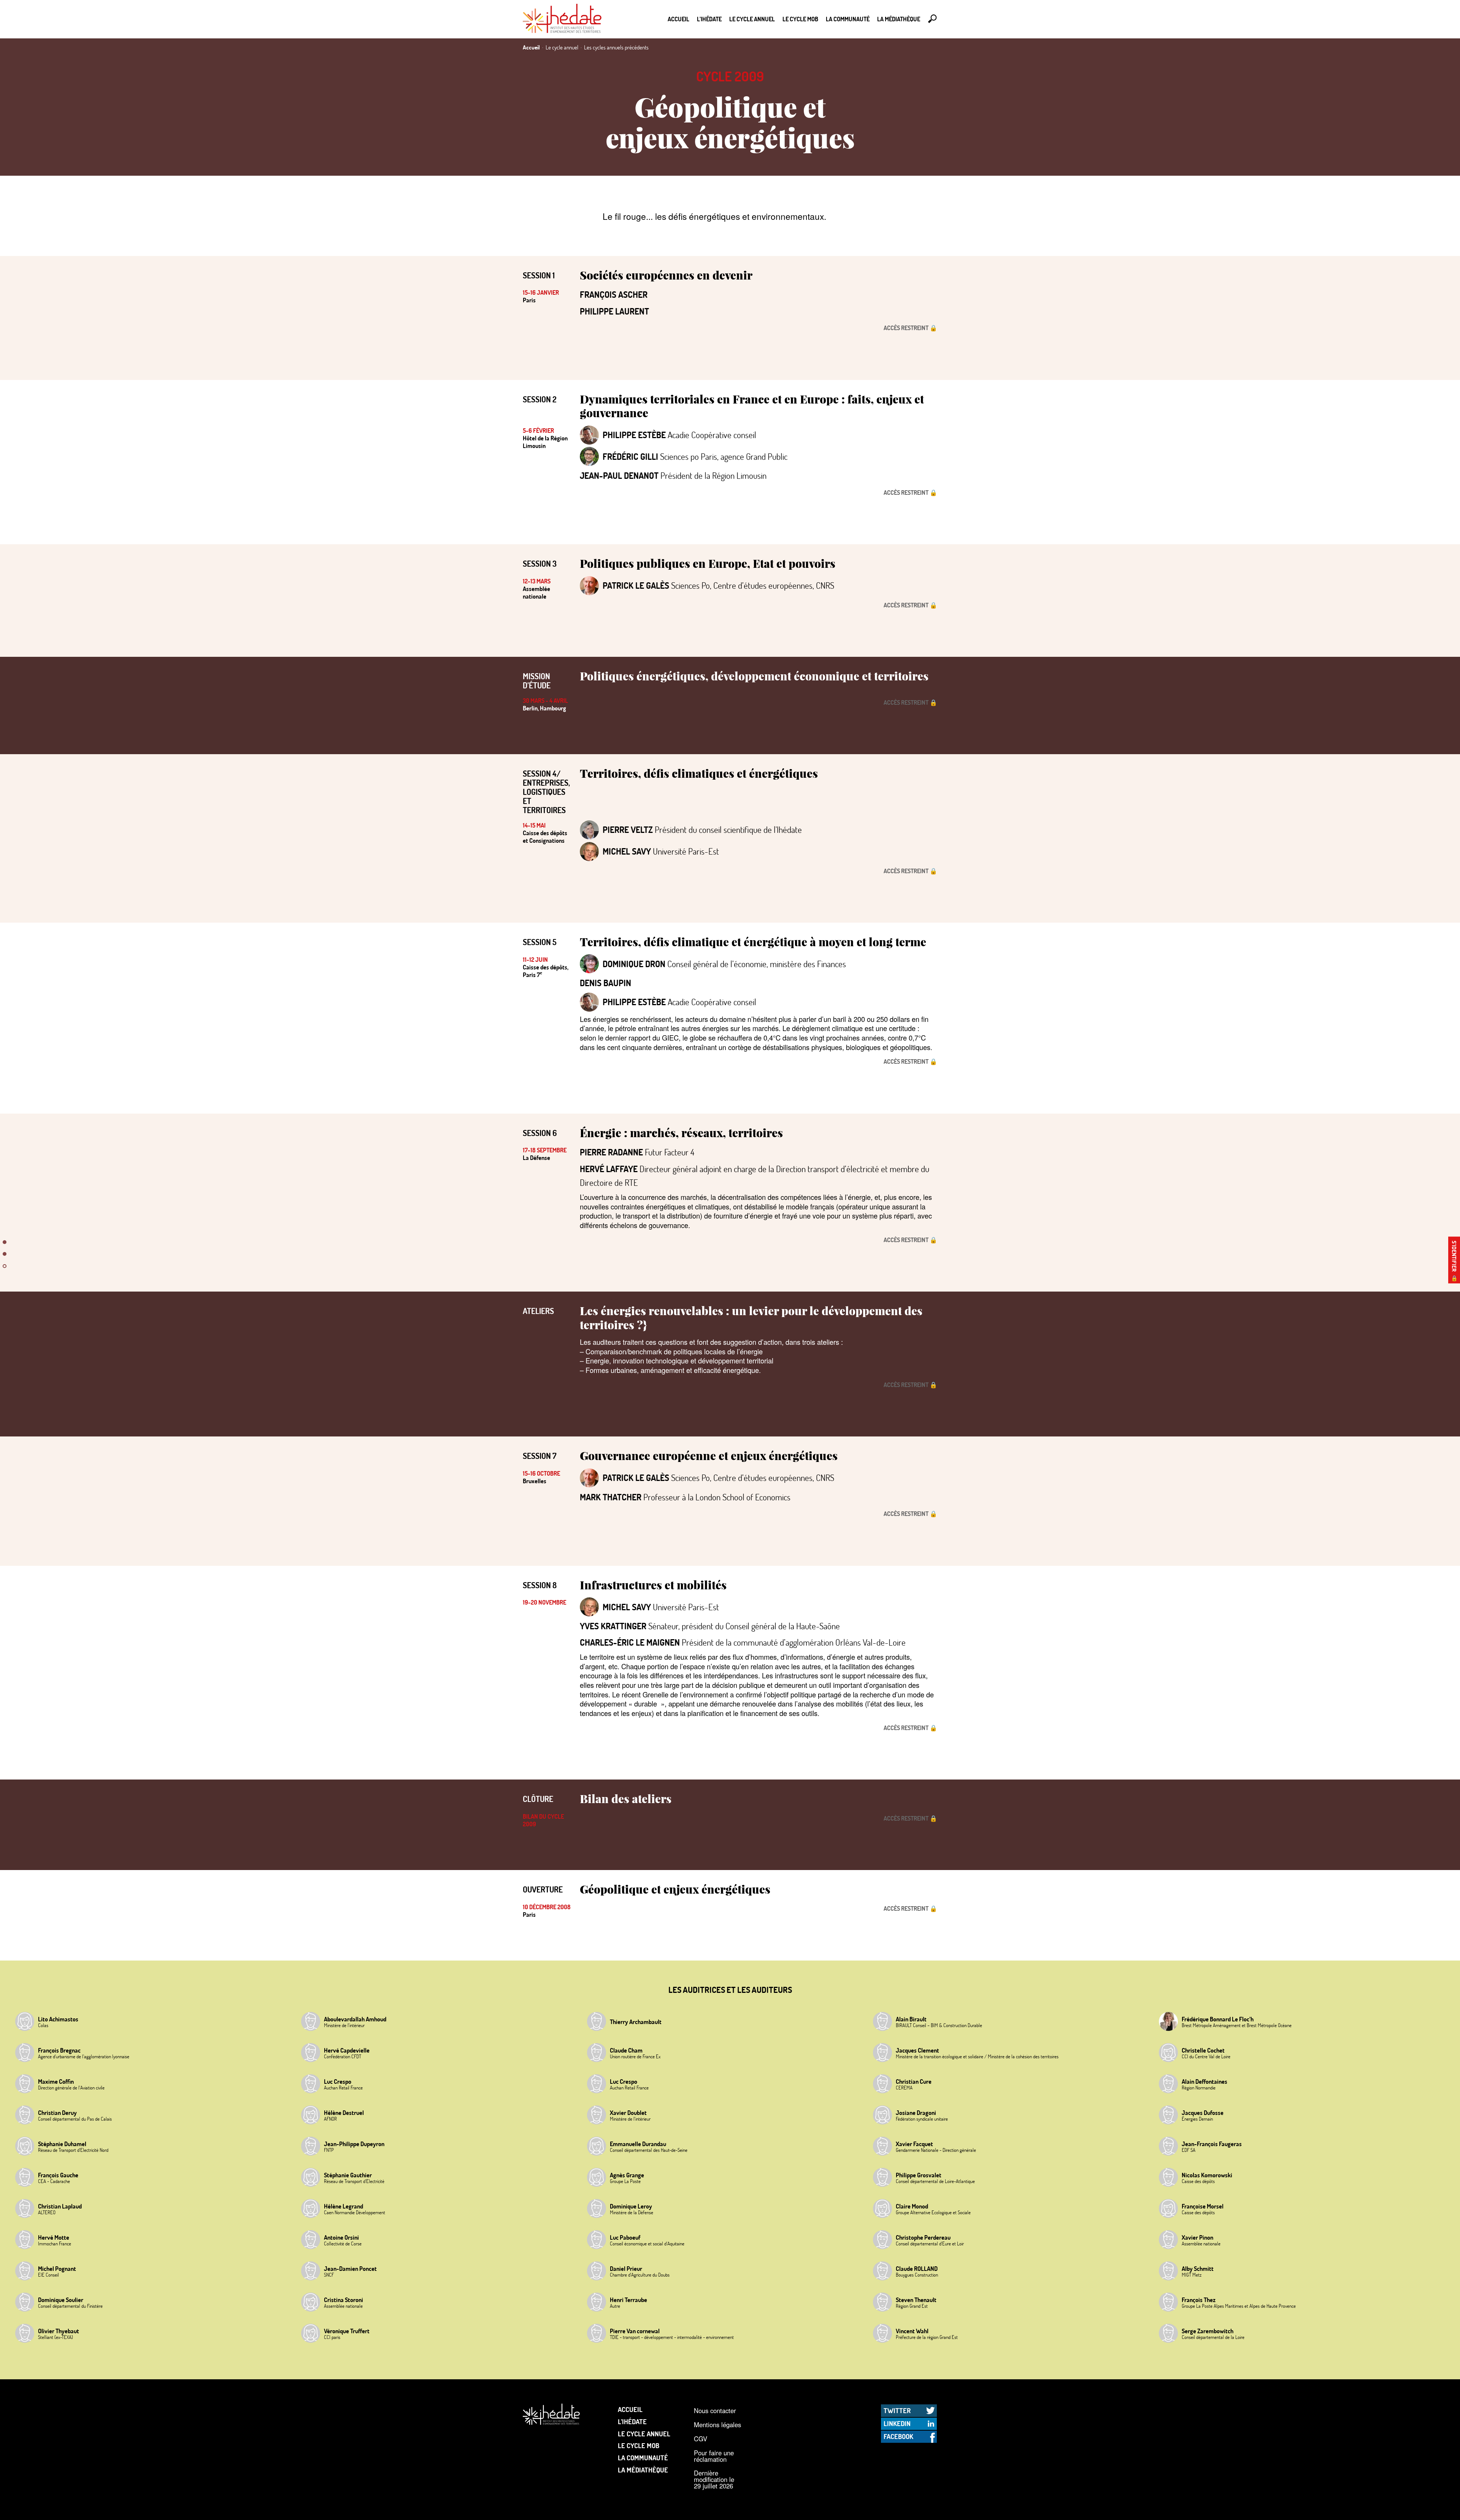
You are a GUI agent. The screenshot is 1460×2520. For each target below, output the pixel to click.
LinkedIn (897, 2423)
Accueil (678, 19)
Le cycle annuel (752, 19)
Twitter (897, 2410)
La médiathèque (899, 19)
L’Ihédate (709, 19)
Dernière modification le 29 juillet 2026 (714, 2479)
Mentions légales (717, 2425)
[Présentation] (5, 1248)
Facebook (898, 2436)
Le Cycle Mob (800, 19)
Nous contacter (715, 2410)
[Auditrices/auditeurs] (5, 1272)
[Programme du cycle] (5, 1260)
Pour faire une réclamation (714, 2456)
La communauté (848, 19)
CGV (701, 2439)
